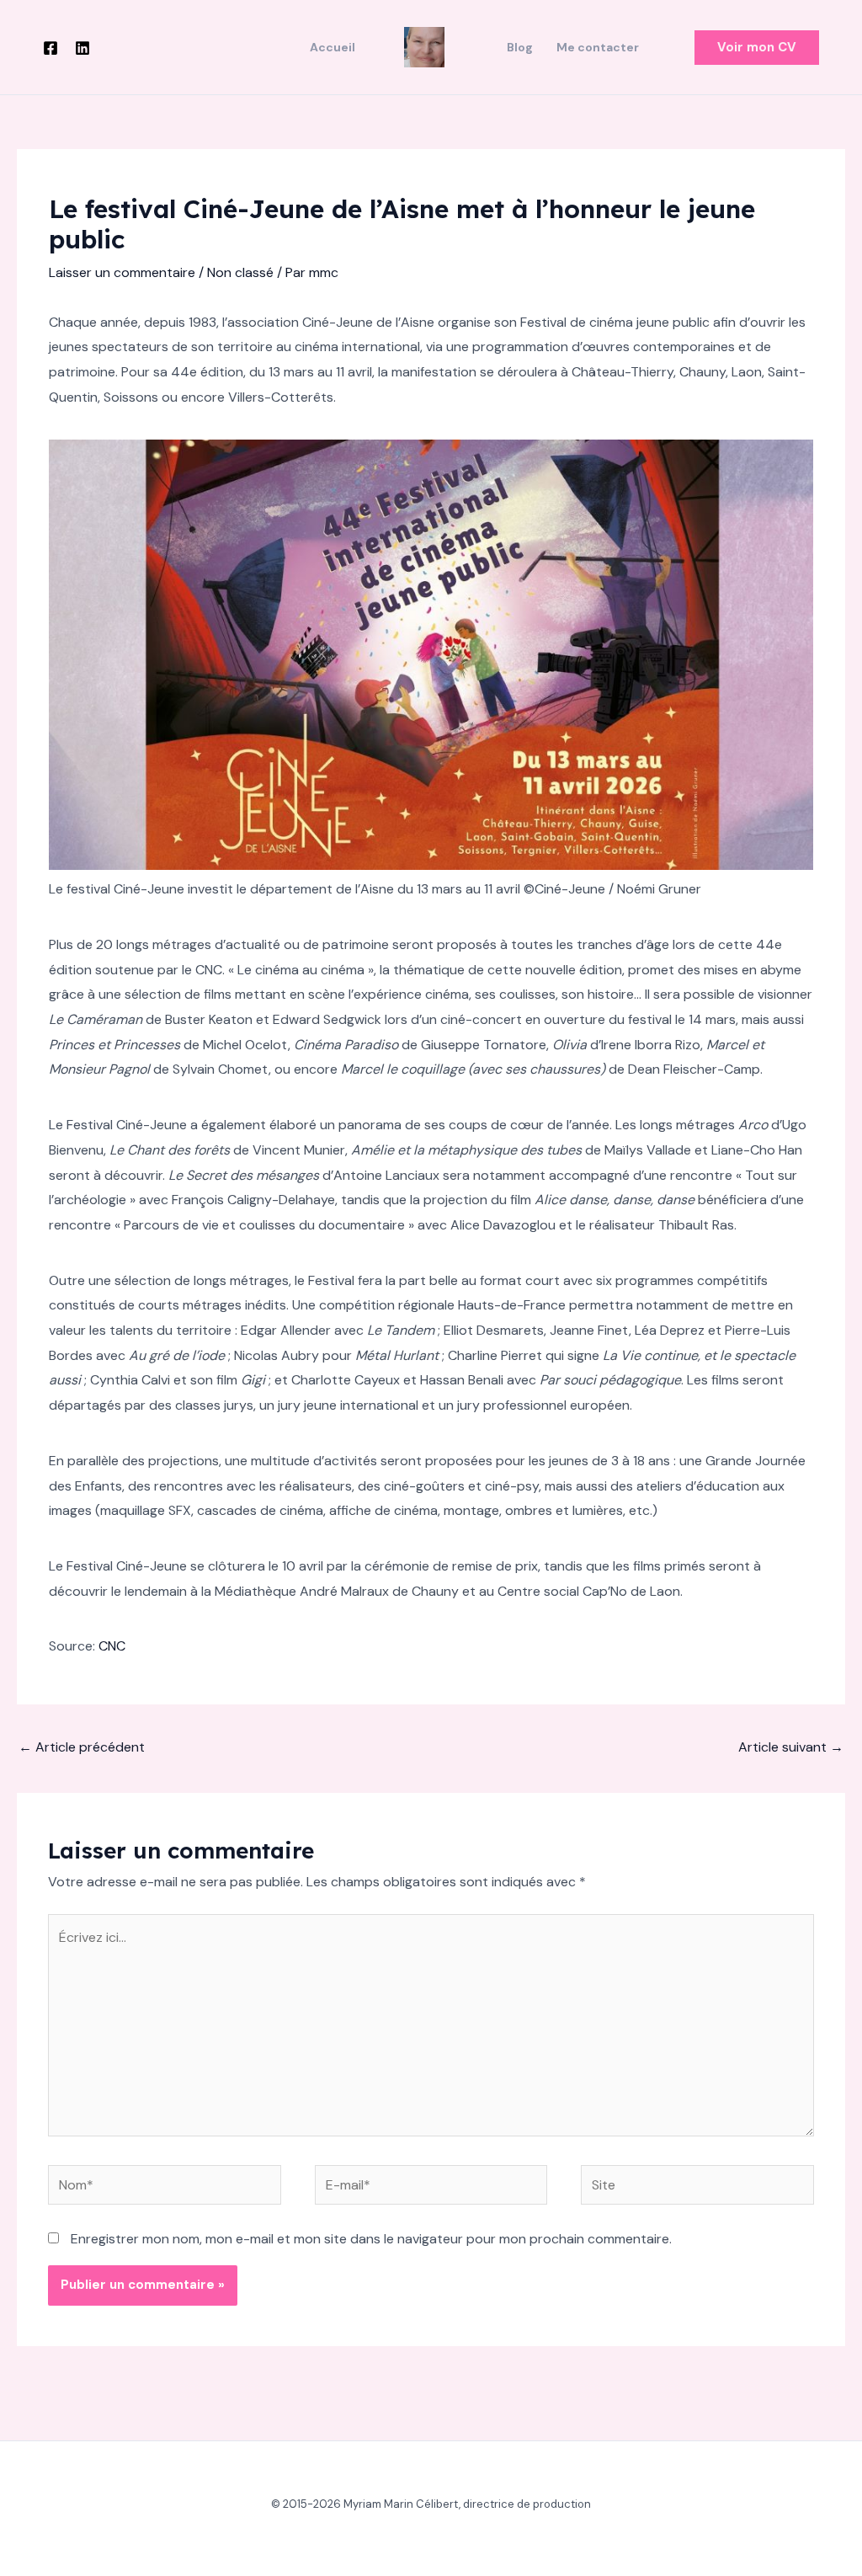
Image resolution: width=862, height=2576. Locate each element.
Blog (520, 47)
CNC (112, 1646)
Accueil (333, 47)
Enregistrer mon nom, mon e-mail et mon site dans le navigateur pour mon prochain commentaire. (371, 2239)
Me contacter (598, 47)
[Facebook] (51, 48)
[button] (757, 48)
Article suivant (791, 1747)
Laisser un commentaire (122, 272)
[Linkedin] (82, 48)
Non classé (240, 272)
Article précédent (82, 1747)
